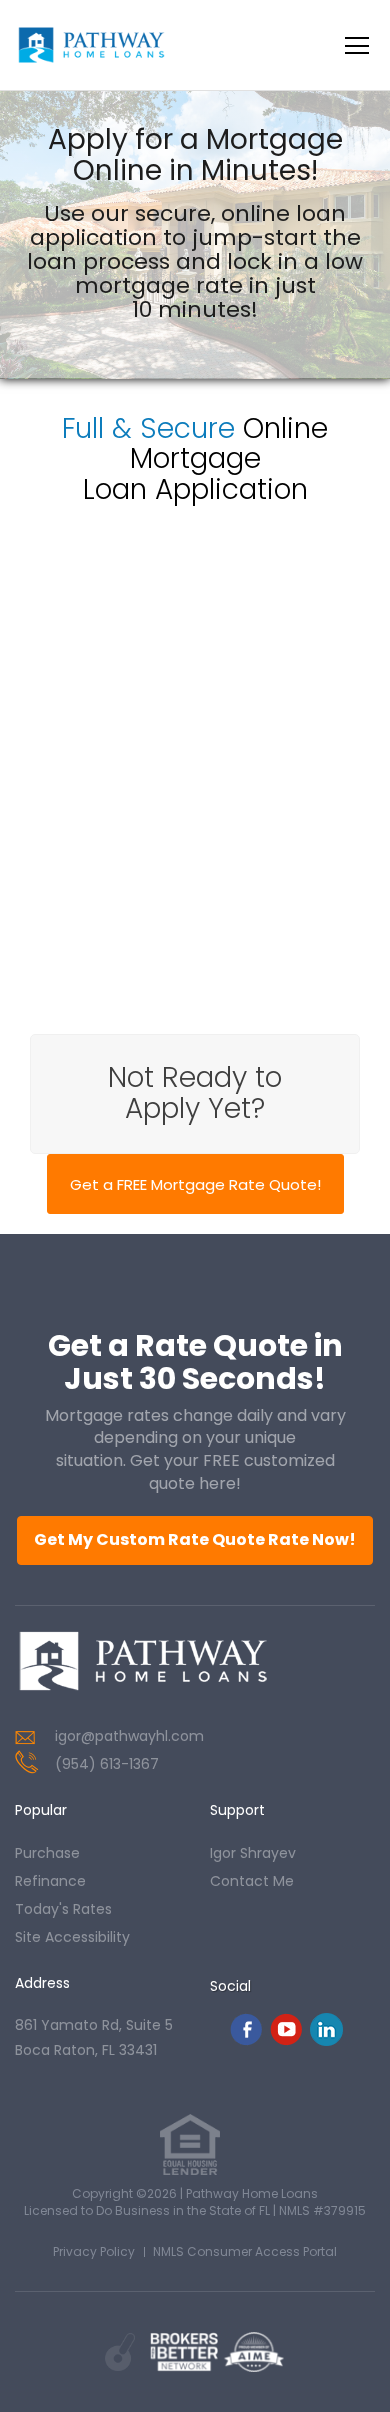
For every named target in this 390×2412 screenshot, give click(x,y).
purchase (47, 1853)
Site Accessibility (72, 1937)
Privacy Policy (94, 2251)
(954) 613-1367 (107, 1764)
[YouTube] (286, 2040)
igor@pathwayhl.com (129, 1736)
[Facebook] (246, 2040)
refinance (50, 1881)
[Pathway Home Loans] (142, 1661)
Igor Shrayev (253, 1853)
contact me (252, 1881)
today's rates (63, 1909)
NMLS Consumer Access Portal (245, 2251)
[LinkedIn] (326, 2040)
